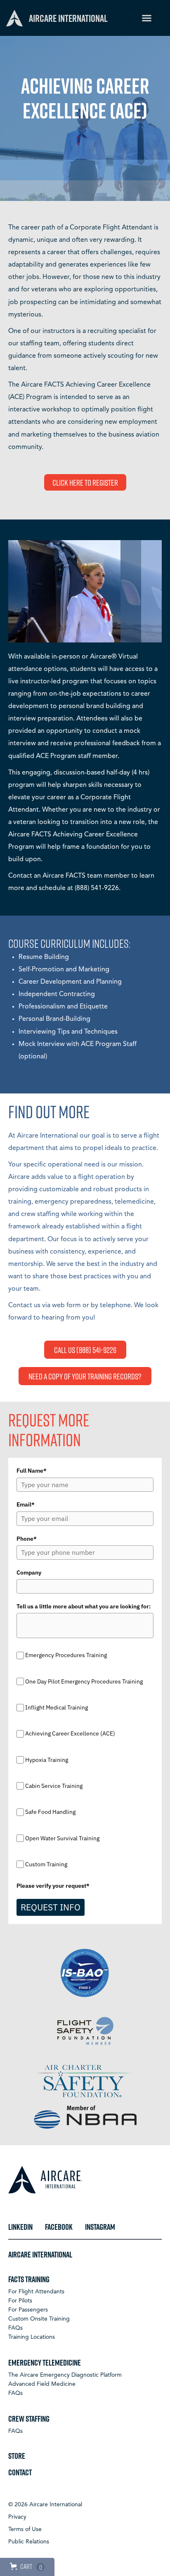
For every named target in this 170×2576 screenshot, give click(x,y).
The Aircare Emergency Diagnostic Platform (65, 2375)
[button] (147, 18)
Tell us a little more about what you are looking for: (84, 1606)
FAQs (15, 2328)
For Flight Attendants (36, 2292)
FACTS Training (29, 2279)
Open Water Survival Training (62, 1838)
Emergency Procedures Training (66, 1655)
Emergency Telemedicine (45, 2362)
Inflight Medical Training (57, 1707)
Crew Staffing (29, 2418)
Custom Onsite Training (39, 2319)
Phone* (27, 1539)
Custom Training (46, 1864)
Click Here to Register (85, 482)
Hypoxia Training (47, 1760)
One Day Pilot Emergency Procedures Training (84, 1681)
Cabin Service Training (54, 1786)
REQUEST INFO (51, 1907)
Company (29, 1573)
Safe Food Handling (50, 1812)
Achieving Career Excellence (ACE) (70, 1734)
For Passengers (28, 2310)
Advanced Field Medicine (42, 2384)
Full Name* (32, 1471)
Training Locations (32, 2337)
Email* (26, 1504)
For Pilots (20, 2301)
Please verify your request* (53, 1886)
